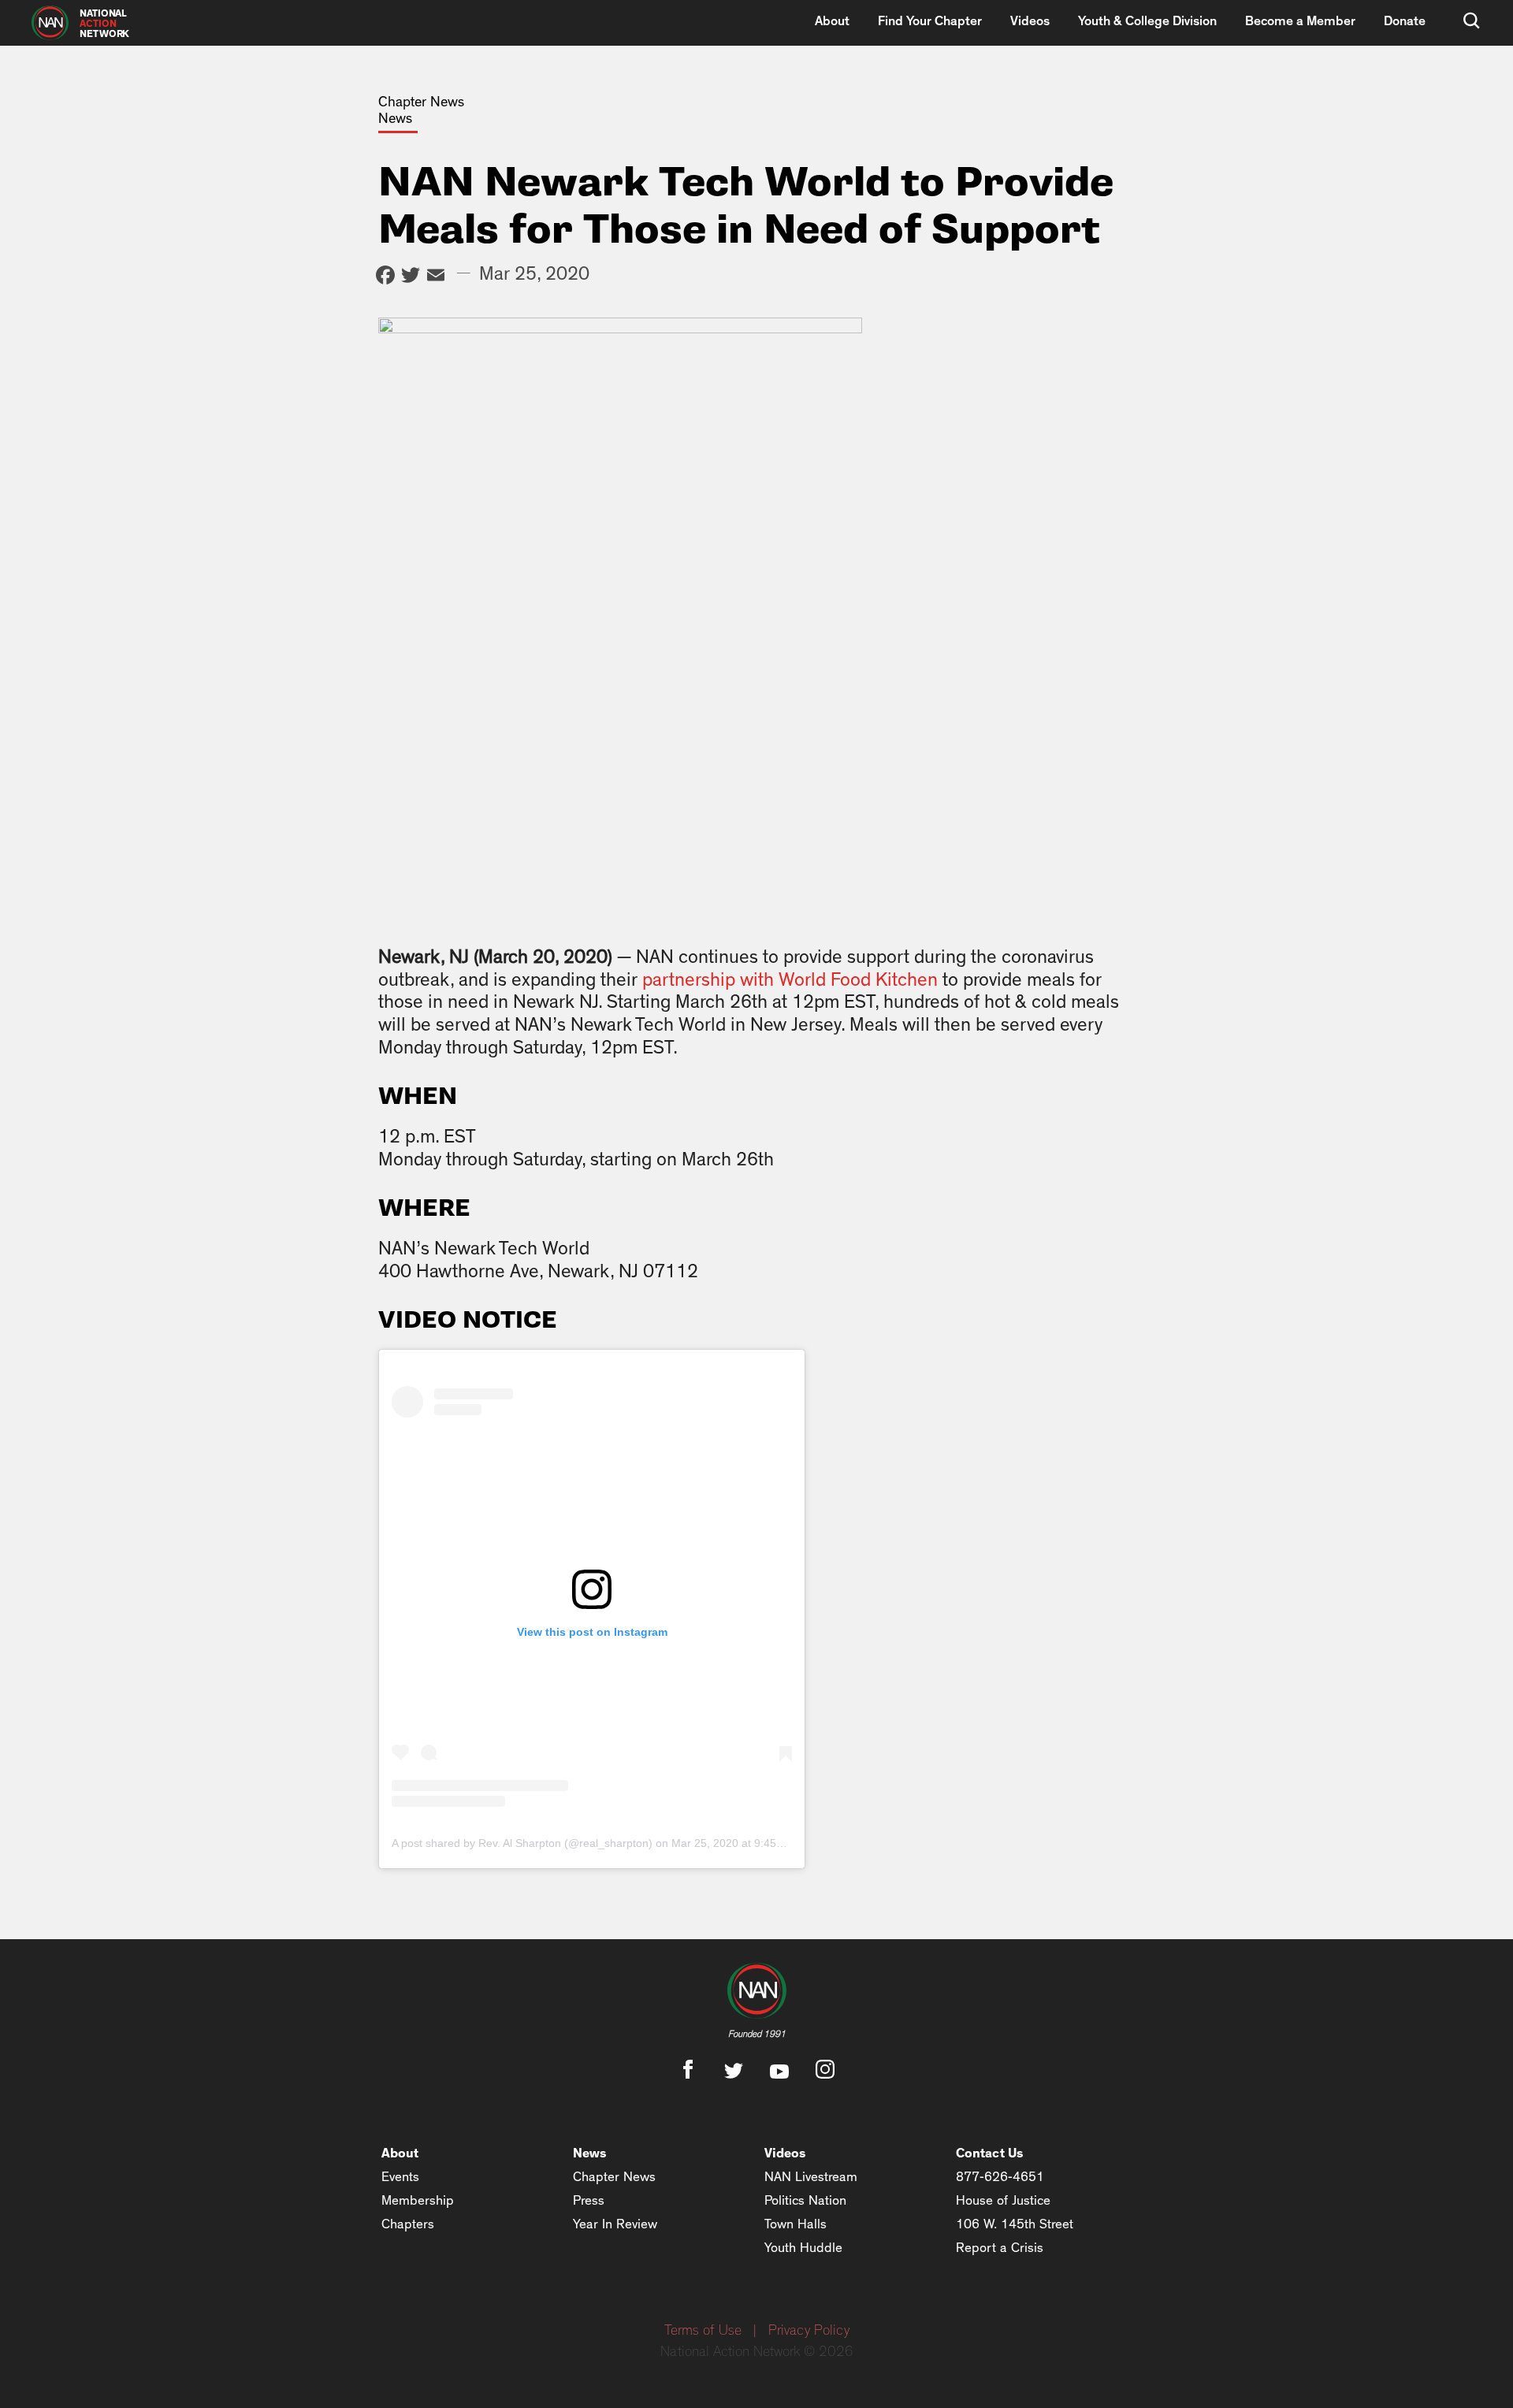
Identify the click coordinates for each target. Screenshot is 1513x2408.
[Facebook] (385, 277)
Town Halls (796, 2224)
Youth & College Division (1147, 21)
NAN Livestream (811, 2177)
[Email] (436, 277)
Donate (1405, 21)
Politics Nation (805, 2200)
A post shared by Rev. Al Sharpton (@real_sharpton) (522, 1843)
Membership (418, 2200)
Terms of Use (703, 2331)
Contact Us (990, 2153)
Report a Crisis (1000, 2248)
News (590, 2153)
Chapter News (614, 2177)
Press (589, 2200)
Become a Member (1300, 21)
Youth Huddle (803, 2248)
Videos (1030, 21)
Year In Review (615, 2224)
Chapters (408, 2224)
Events (400, 2177)
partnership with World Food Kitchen (790, 980)
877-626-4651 (1000, 2177)
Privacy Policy (809, 2331)
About (832, 21)
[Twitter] (411, 277)
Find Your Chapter (930, 21)
